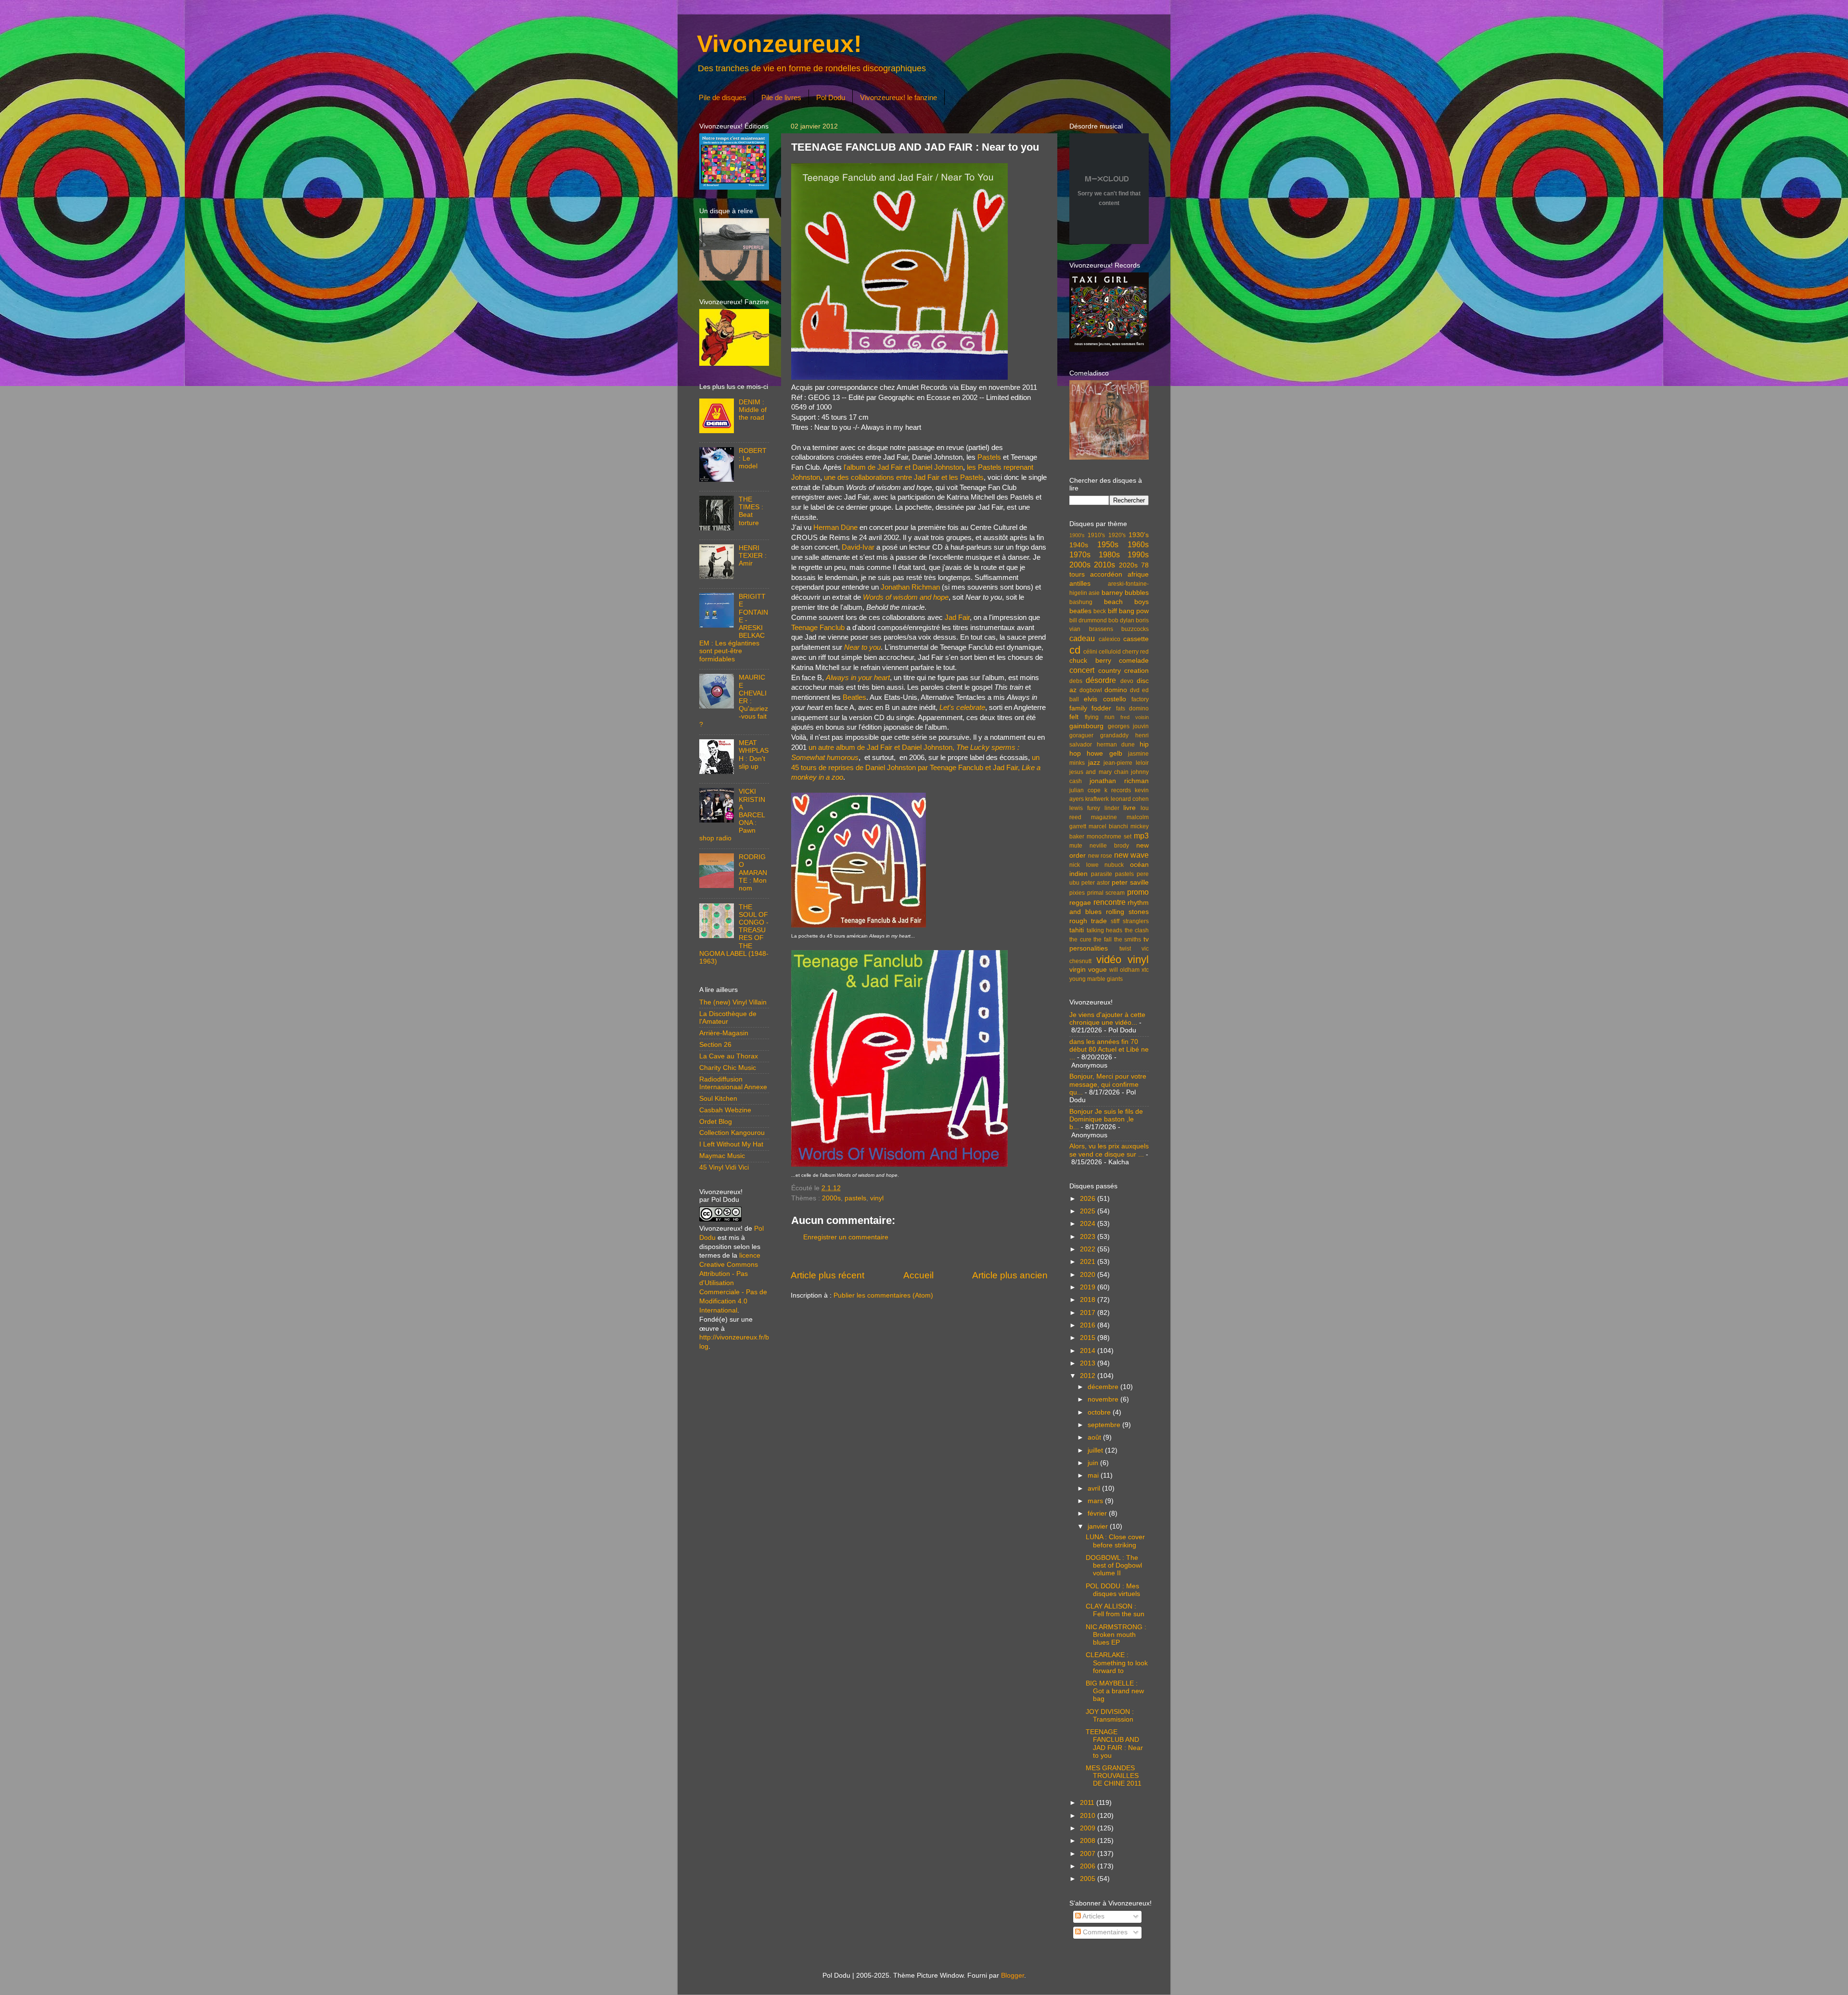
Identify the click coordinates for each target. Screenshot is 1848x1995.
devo (1127, 681)
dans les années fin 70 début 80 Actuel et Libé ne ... (1109, 1049)
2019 (1089, 1287)
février (1098, 1513)
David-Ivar (858, 547)
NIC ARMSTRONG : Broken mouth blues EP (1116, 1635)
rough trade (1088, 921)
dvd (1135, 690)
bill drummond (1088, 620)
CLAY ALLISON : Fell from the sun (1115, 1610)
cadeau (1082, 638)
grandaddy (1114, 735)
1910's (1096, 535)
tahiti (1077, 930)
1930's (1139, 535)
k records (1118, 790)
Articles (1093, 1916)
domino (1116, 690)
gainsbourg (1086, 726)
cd (1075, 650)
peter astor (1096, 883)
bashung (1081, 602)
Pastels (989, 457)
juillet (1096, 1450)
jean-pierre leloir (1126, 763)
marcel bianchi (1108, 826)
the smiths (1128, 940)
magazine (1104, 817)
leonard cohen (1130, 799)
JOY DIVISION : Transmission (1110, 1716)
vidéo (1109, 959)
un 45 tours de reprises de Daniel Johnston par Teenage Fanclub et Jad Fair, (916, 768)
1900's (1077, 535)
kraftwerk (1097, 799)
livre (1129, 808)
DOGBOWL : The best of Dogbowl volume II (1114, 1565)
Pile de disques (723, 97)
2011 (1088, 1803)
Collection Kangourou (732, 1133)
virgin (1078, 970)
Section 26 (715, 1045)
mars (1096, 1501)
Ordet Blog (716, 1122)
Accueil (918, 1275)
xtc (1145, 970)
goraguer (1081, 735)
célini (1090, 652)
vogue (1097, 970)
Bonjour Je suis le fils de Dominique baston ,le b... (1106, 1119)
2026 (1089, 1199)
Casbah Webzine (725, 1110)
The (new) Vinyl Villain (733, 1002)
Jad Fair (957, 618)
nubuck (1114, 865)
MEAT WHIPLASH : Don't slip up (754, 755)
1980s (1109, 554)
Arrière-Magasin (724, 1033)
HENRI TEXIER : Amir (753, 556)
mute (1076, 846)
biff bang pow (1129, 611)
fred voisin (1135, 717)
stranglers (1136, 921)
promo (1138, 892)
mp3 (1141, 836)
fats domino (1132, 708)
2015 (1089, 1338)
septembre (1105, 1425)
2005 (1089, 1879)
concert (1082, 670)
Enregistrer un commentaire (846, 1237)
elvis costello (1105, 699)
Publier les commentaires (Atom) (883, 1295)
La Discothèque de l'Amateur (728, 1018)
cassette (1136, 639)
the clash (1137, 930)
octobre (1100, 1412)
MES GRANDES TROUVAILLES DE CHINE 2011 (1114, 1776)
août (1095, 1437)
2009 (1089, 1828)
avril (1095, 1488)
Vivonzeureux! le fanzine (898, 97)
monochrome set (1109, 837)
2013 (1089, 1363)
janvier (1099, 1526)
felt (1074, 717)
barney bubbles (1125, 593)
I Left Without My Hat (731, 1144)
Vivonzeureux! (779, 44)
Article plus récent (828, 1275)
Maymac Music (722, 1156)
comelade (1134, 661)
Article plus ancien (1010, 1275)
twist (1125, 949)
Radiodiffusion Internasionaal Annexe (733, 1083)
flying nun (1100, 717)
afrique (1138, 574)
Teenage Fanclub (818, 628)
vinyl (877, 1198)
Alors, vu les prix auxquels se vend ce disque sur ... (1109, 1150)
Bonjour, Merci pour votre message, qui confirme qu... (1108, 1084)
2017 (1089, 1313)
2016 (1089, 1325)
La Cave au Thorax (729, 1056)
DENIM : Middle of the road (753, 410)
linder (1112, 808)
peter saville (1130, 882)
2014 (1089, 1351)
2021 (1089, 1262)
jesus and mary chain (1099, 772)
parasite (1102, 874)
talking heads (1105, 930)
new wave (1132, 855)
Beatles (854, 697)
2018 (1089, 1300)
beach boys (1127, 602)
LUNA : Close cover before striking (1115, 1541)
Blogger (1013, 1976)
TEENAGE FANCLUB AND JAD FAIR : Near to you (1114, 1744)
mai (1094, 1475)
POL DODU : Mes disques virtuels (1113, 1590)
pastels (855, 1198)
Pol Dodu (831, 97)
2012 (1089, 1376)
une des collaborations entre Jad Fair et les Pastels (904, 477)
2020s (1128, 565)
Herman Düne (835, 528)
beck (1100, 611)
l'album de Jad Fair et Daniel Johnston (903, 467)
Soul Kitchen (718, 1099)
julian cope (1085, 790)
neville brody (1109, 846)
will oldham (1124, 970)
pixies (1077, 893)
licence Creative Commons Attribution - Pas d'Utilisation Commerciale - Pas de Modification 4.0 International (733, 1283)
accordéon (1106, 574)
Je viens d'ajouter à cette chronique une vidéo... (1107, 1019)
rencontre (1110, 902)
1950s (1108, 544)
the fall (1103, 940)
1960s (1138, 544)
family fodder (1090, 708)
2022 (1089, 1249)
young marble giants (1096, 979)
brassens (1101, 629)
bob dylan (1121, 620)
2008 (1089, 1841)
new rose (1100, 856)
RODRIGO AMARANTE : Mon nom (753, 873)
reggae (1080, 903)
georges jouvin (1129, 726)
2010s (1104, 565)
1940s (1079, 545)
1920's (1117, 535)
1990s (1138, 554)
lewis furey (1085, 808)
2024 (1089, 1224)
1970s (1080, 554)
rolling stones (1127, 912)
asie (1094, 593)
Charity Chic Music (728, 1068)
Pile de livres (781, 97)
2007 (1089, 1854)
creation (1136, 671)
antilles (1080, 584)
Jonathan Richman (910, 587)
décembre (1104, 1387)
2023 (1089, 1237)
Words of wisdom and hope (906, 597)
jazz (1094, 763)
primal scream (1106, 893)
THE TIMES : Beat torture (751, 511)
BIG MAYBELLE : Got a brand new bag (1115, 1691)
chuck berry (1090, 661)
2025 (1089, 1211)
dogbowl (1091, 690)
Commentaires (1104, 1932)
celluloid (1110, 652)
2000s (831, 1198)
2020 (1089, 1275)
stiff (1115, 921)
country (1110, 671)
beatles (1080, 611)
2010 (1089, 1816)
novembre (1104, 1399)
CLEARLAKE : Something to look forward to (1117, 1663)
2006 (1089, 1866)
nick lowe (1084, 865)
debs (1076, 681)
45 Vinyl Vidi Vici (724, 1167)
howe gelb (1104, 753)
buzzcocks (1135, 629)
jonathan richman (1119, 781)
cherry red (1136, 652)
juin (1094, 1463)
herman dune (1116, 745)
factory (1140, 699)
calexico (1110, 639)
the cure (1080, 940)
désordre (1101, 680)
